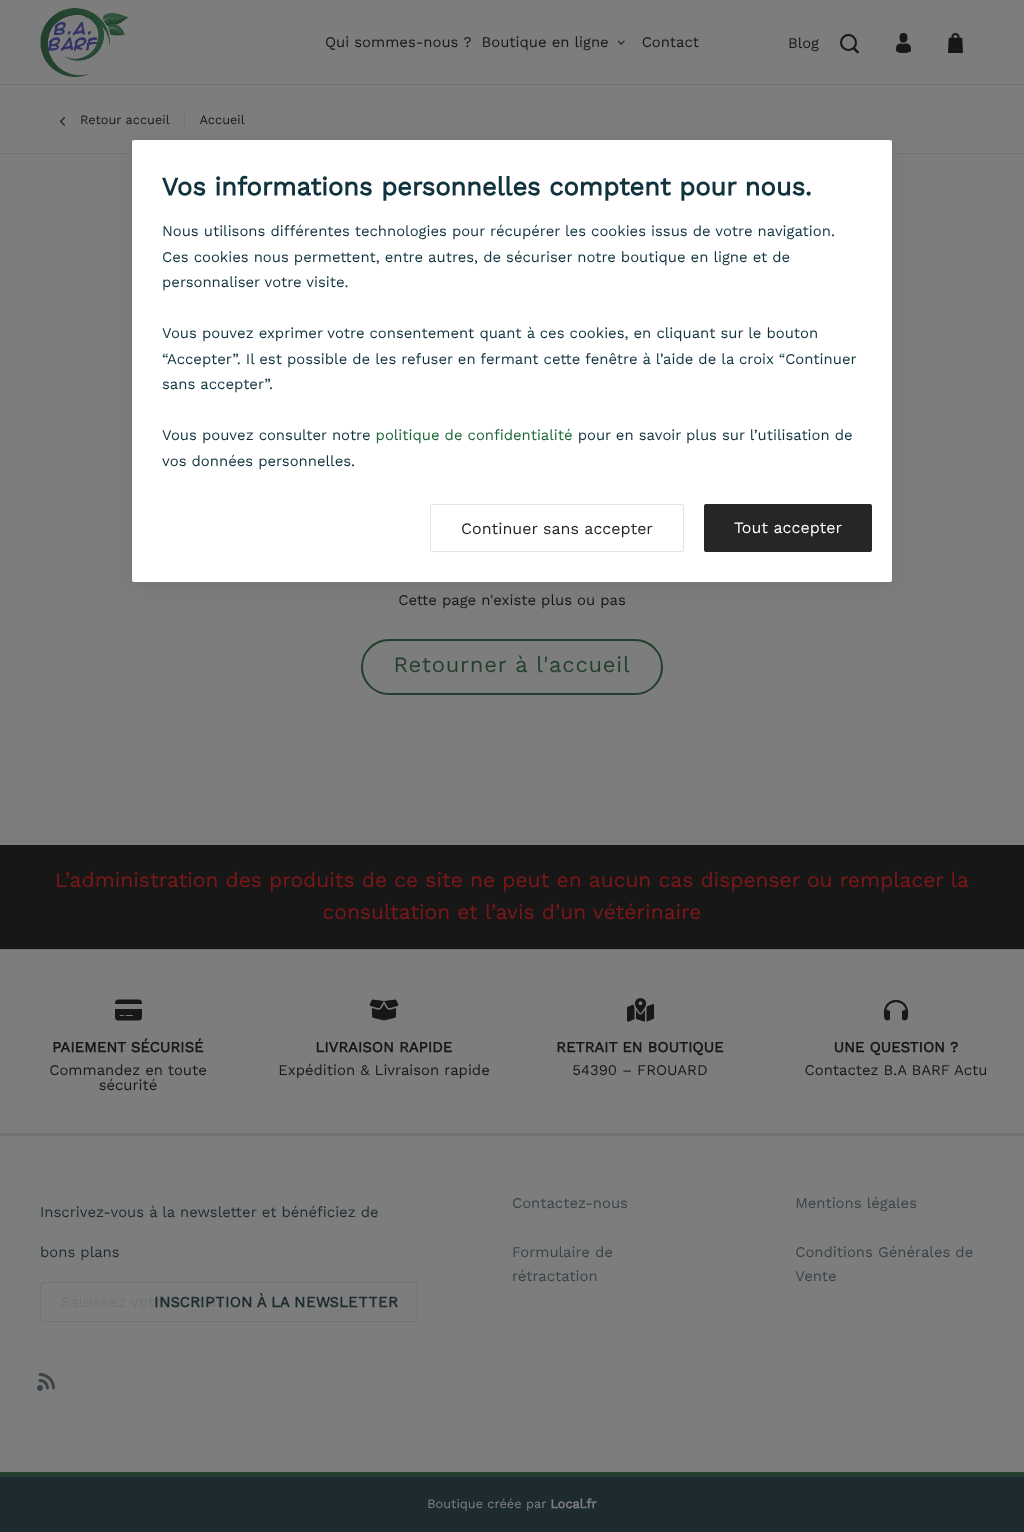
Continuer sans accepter (557, 528)
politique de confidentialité (474, 435)
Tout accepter (788, 527)
